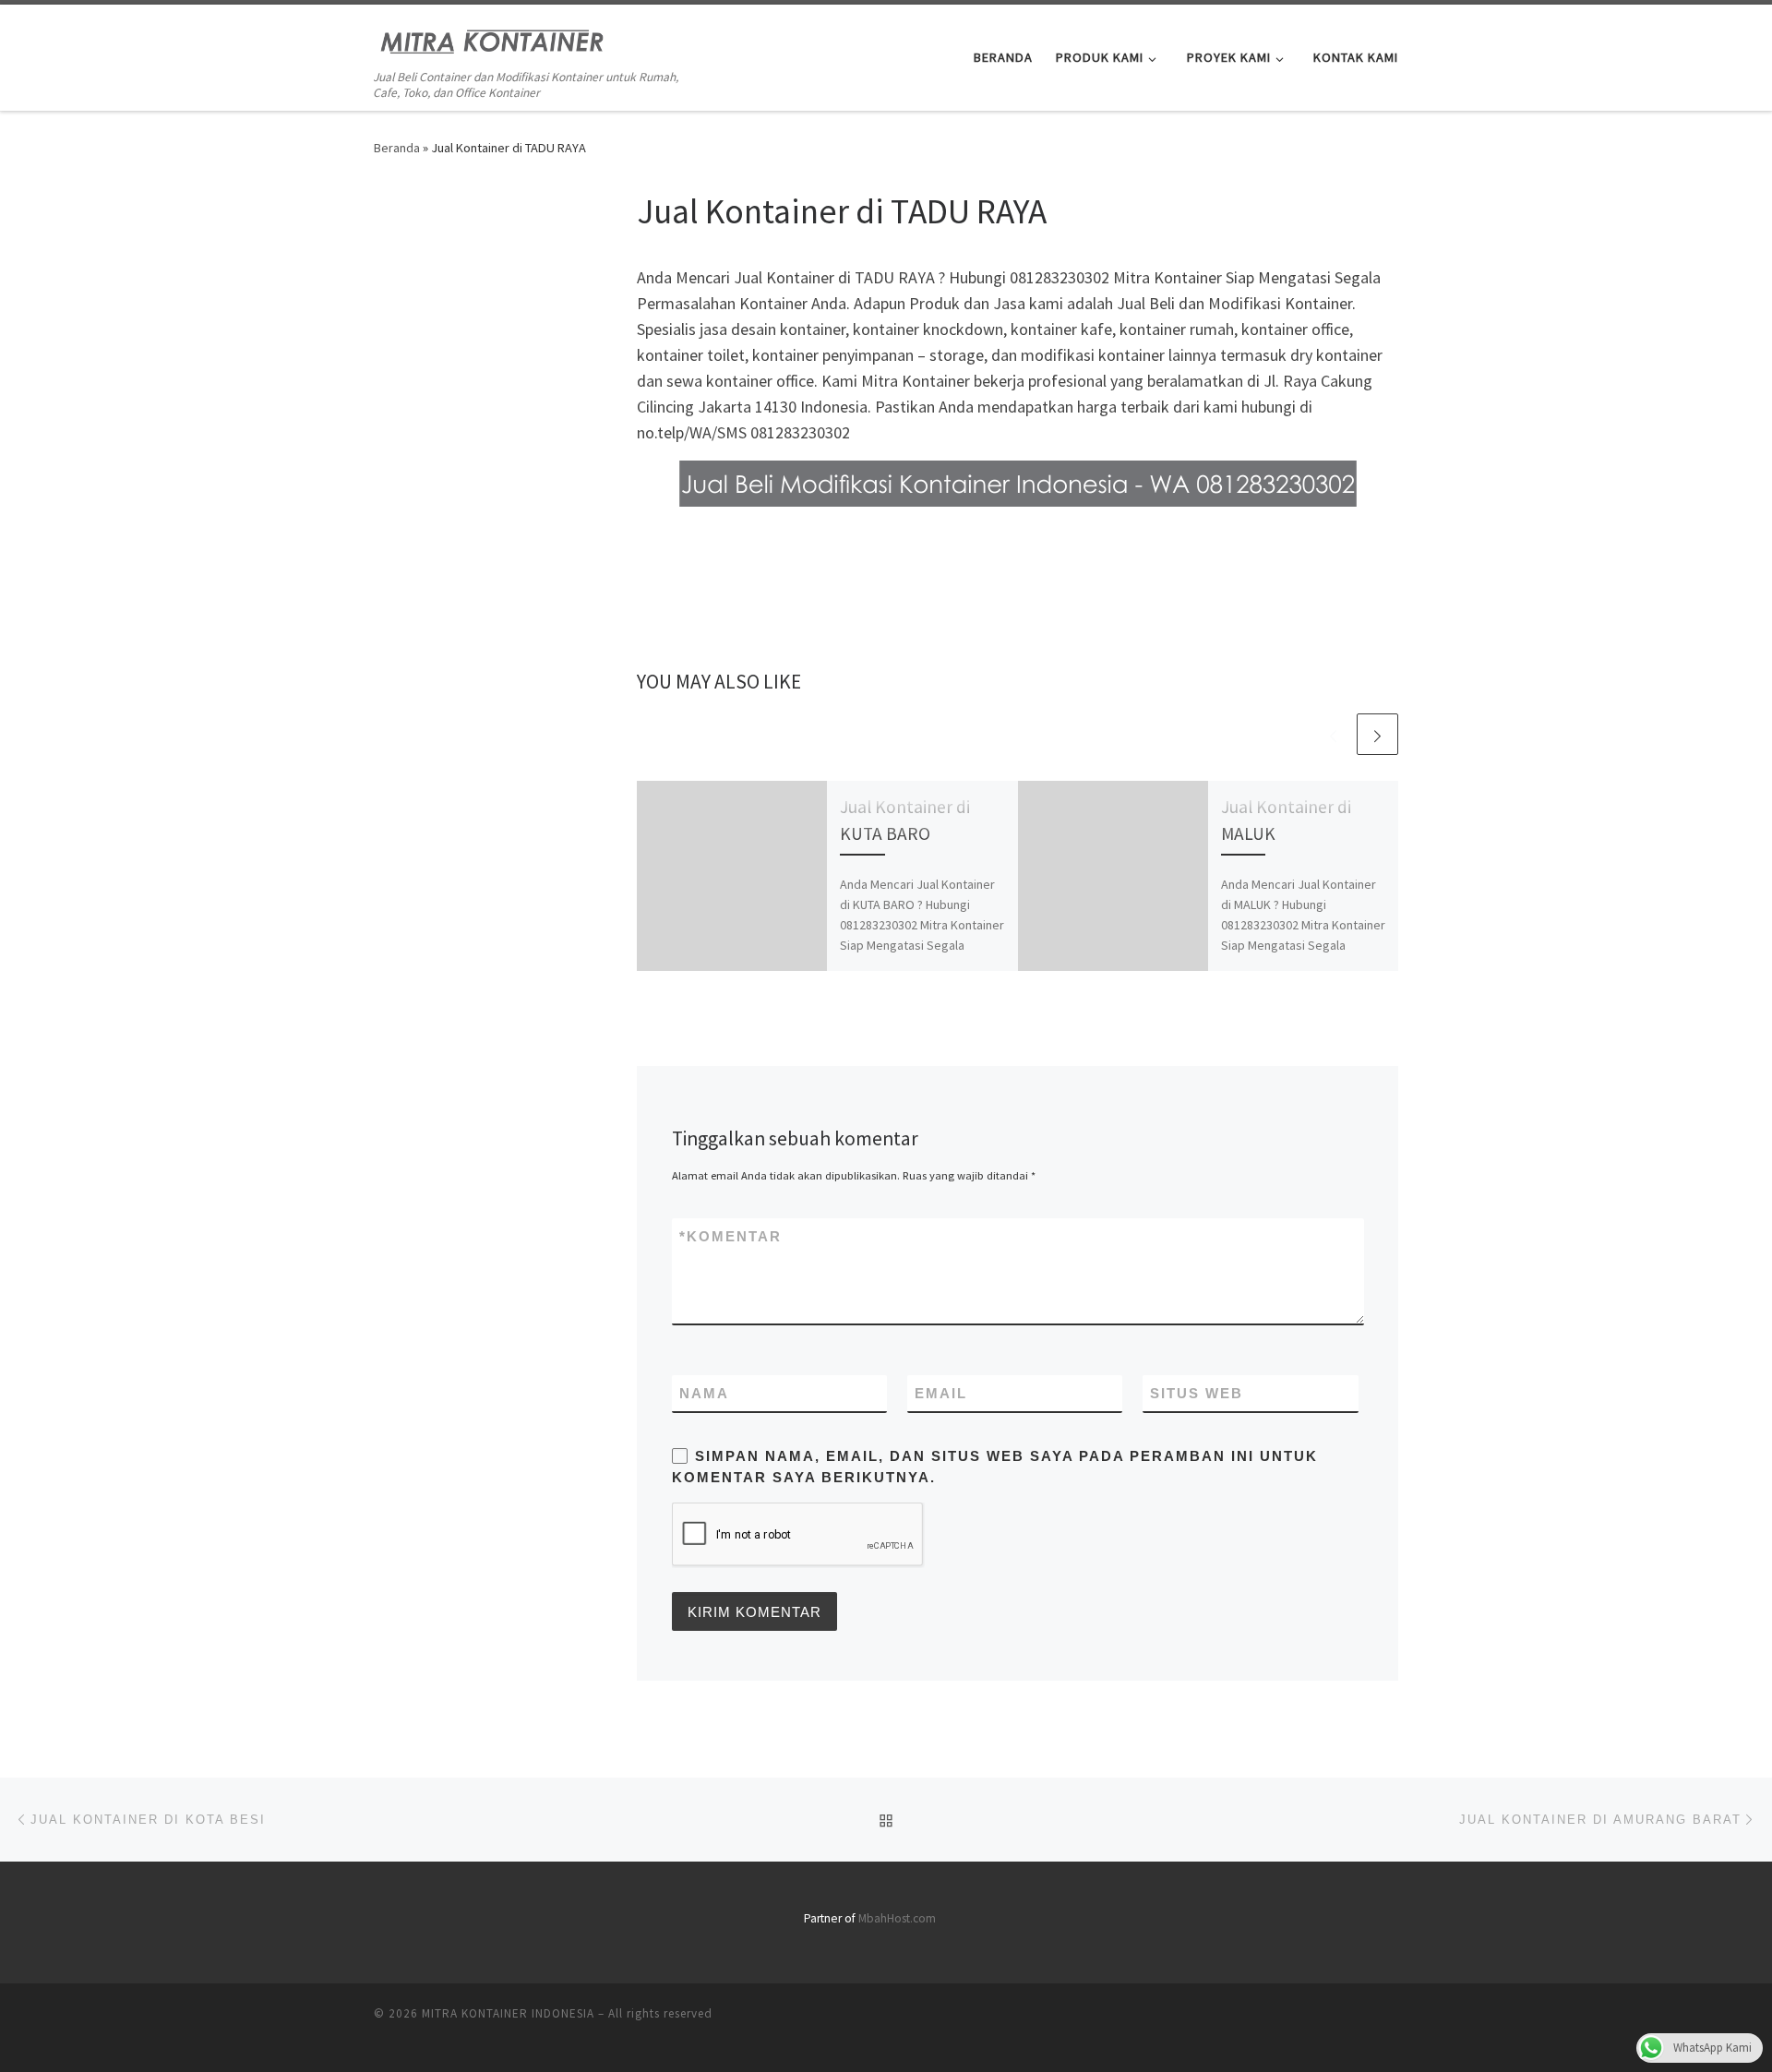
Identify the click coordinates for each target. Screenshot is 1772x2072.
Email (941, 1393)
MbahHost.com (897, 1918)
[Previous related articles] (1333, 734)
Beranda (397, 148)
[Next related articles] (1377, 734)
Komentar (730, 1236)
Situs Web (1197, 1393)
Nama (704, 1393)
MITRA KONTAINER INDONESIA (508, 2013)
